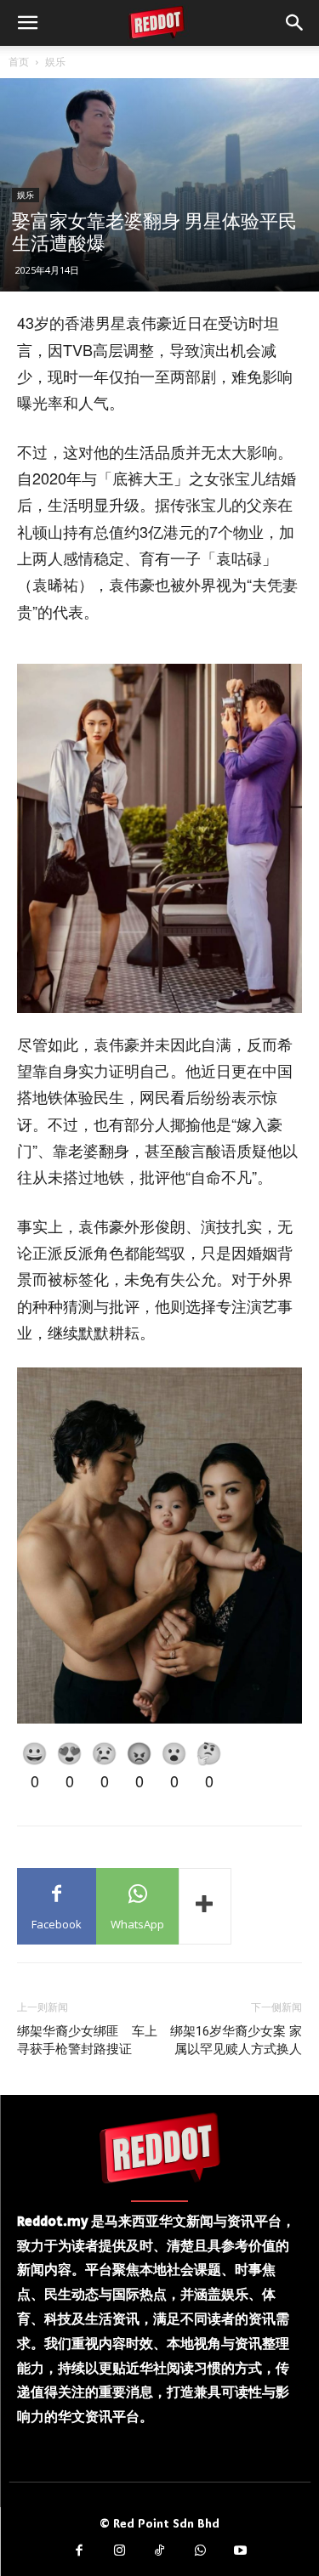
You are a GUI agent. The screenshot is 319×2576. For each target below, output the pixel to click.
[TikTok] (160, 2551)
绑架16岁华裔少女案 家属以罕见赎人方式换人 (236, 2040)
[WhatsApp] (200, 2551)
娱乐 (55, 62)
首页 (19, 62)
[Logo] (160, 2148)
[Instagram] (119, 2551)
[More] (205, 1906)
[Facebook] (79, 2551)
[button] (27, 23)
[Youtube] (241, 2551)
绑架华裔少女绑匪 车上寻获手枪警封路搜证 (87, 2040)
